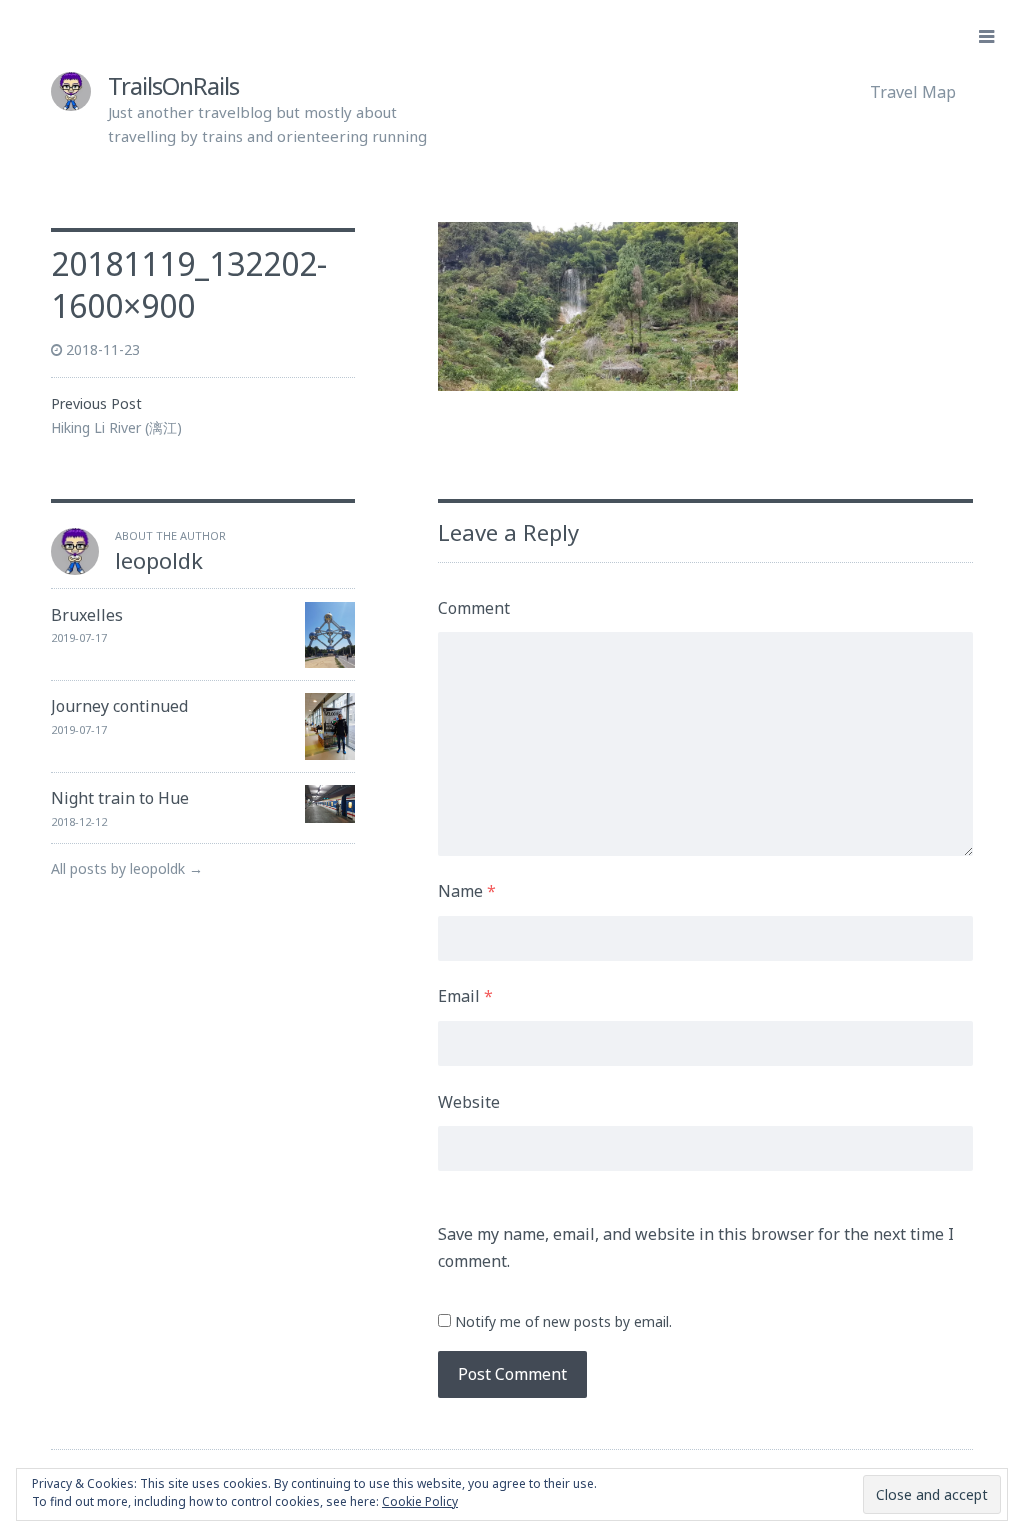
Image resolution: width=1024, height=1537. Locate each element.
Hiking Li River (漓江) (116, 427)
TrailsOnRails (173, 85)
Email (465, 996)
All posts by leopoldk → (127, 868)
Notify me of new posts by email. (563, 1321)
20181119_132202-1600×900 (189, 284)
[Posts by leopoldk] (75, 569)
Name (467, 891)
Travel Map (913, 92)
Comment (474, 608)
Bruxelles (87, 615)
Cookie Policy (420, 1501)
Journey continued (119, 706)
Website (469, 1102)
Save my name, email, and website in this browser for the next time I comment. (696, 1247)
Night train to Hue (120, 798)
